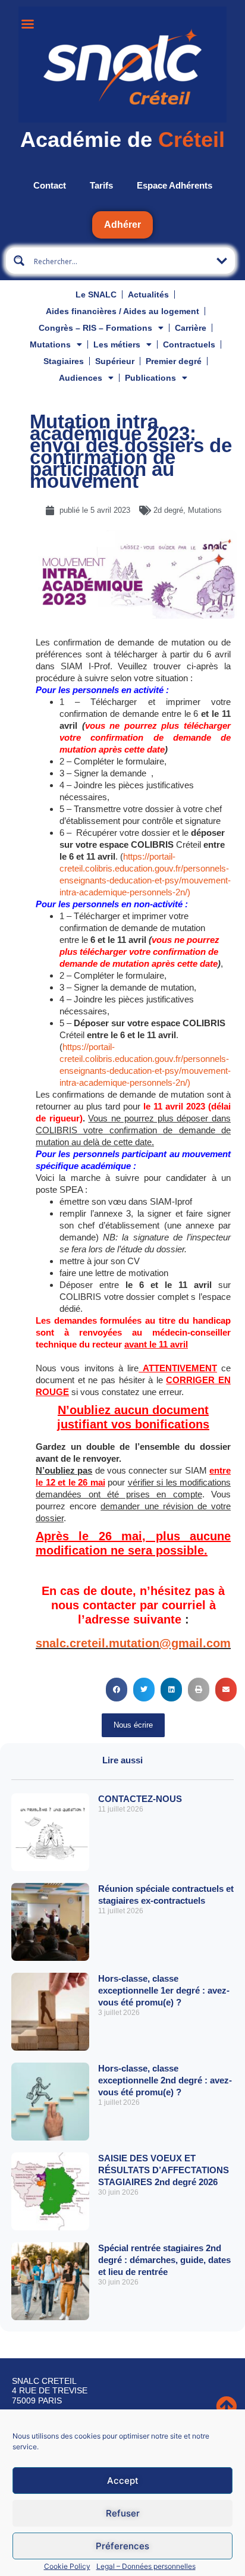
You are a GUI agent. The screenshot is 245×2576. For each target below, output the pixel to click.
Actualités (148, 294)
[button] (117, 1690)
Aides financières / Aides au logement (122, 311)
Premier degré (174, 361)
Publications (150, 378)
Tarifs (101, 185)
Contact (50, 185)
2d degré (168, 510)
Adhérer (122, 225)
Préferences (122, 2546)
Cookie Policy (67, 2566)
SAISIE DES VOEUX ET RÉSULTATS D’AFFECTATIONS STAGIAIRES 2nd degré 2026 (164, 2170)
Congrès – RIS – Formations (95, 328)
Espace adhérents (175, 185)
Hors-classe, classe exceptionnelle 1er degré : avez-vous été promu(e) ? (164, 1990)
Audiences (81, 378)
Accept (123, 2481)
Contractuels (189, 344)
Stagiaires (64, 361)
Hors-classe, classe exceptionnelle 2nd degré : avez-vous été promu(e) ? (165, 2080)
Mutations (50, 344)
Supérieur (115, 361)
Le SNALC (96, 294)
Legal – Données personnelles (146, 2566)
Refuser (123, 2513)
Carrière (191, 328)
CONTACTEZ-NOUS (140, 1799)
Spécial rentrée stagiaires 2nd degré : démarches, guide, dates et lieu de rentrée (164, 2260)
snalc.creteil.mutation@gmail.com (133, 1643)
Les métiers (117, 344)
